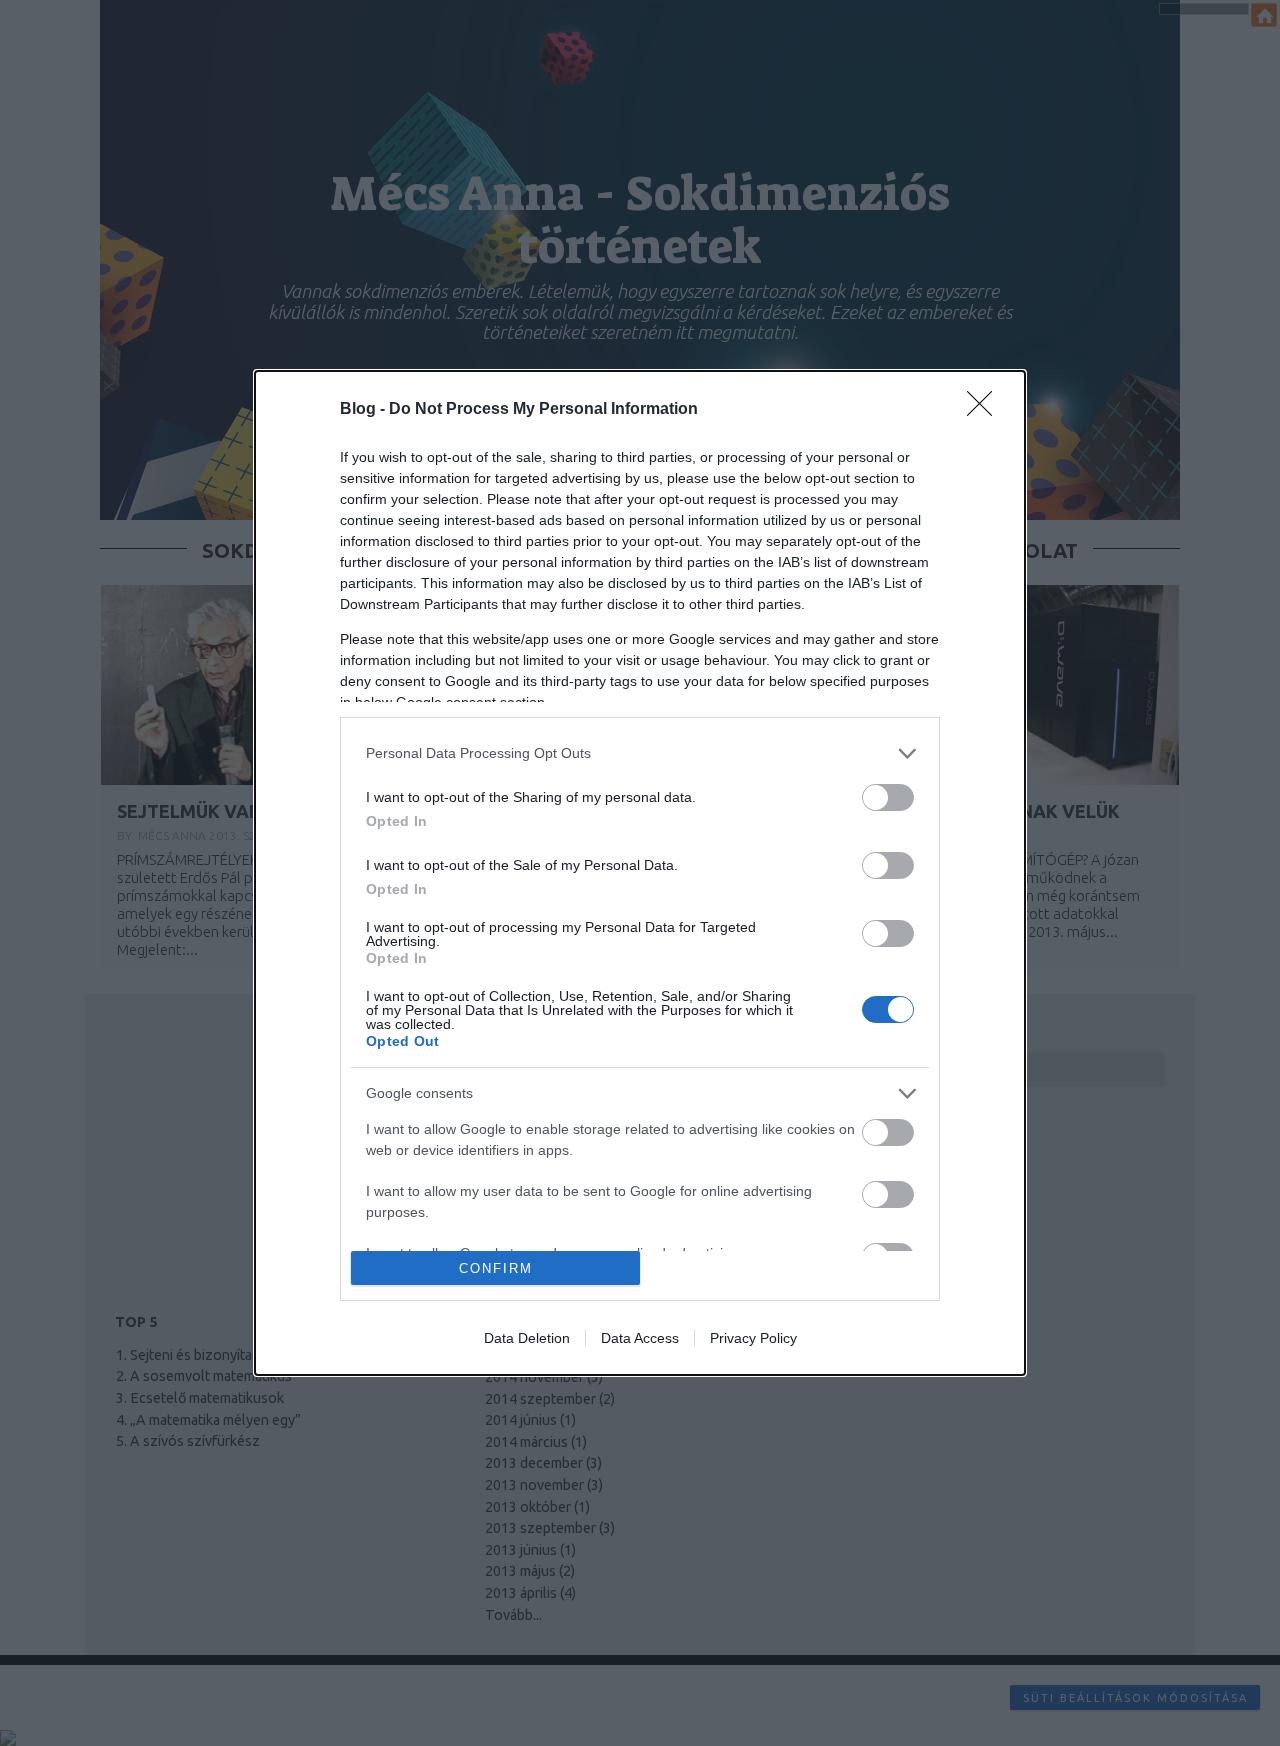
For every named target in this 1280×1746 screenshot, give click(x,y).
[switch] (888, 797)
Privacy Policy (753, 1338)
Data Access (640, 1338)
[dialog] (640, 873)
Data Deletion (527, 1338)
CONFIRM (496, 1268)
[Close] (986, 410)
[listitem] (640, 753)
